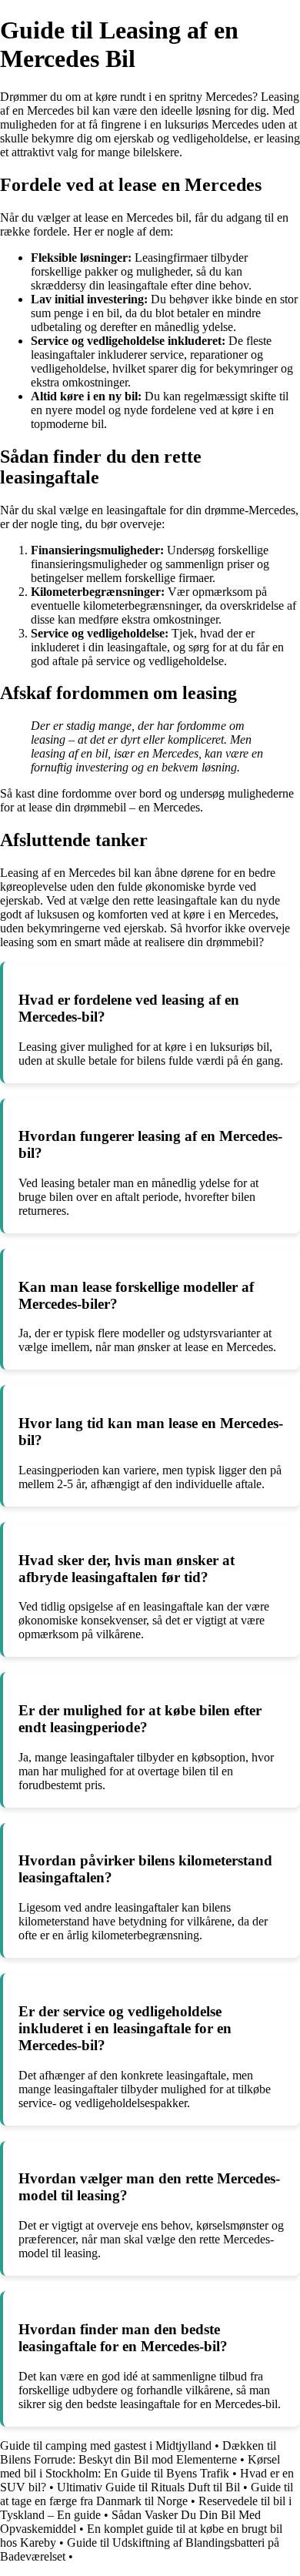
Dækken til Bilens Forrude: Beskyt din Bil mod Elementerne (138, 2452)
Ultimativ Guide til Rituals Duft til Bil (148, 2487)
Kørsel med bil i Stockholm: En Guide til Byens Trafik (140, 2466)
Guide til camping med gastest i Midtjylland (106, 2446)
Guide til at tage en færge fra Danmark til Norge (147, 2494)
